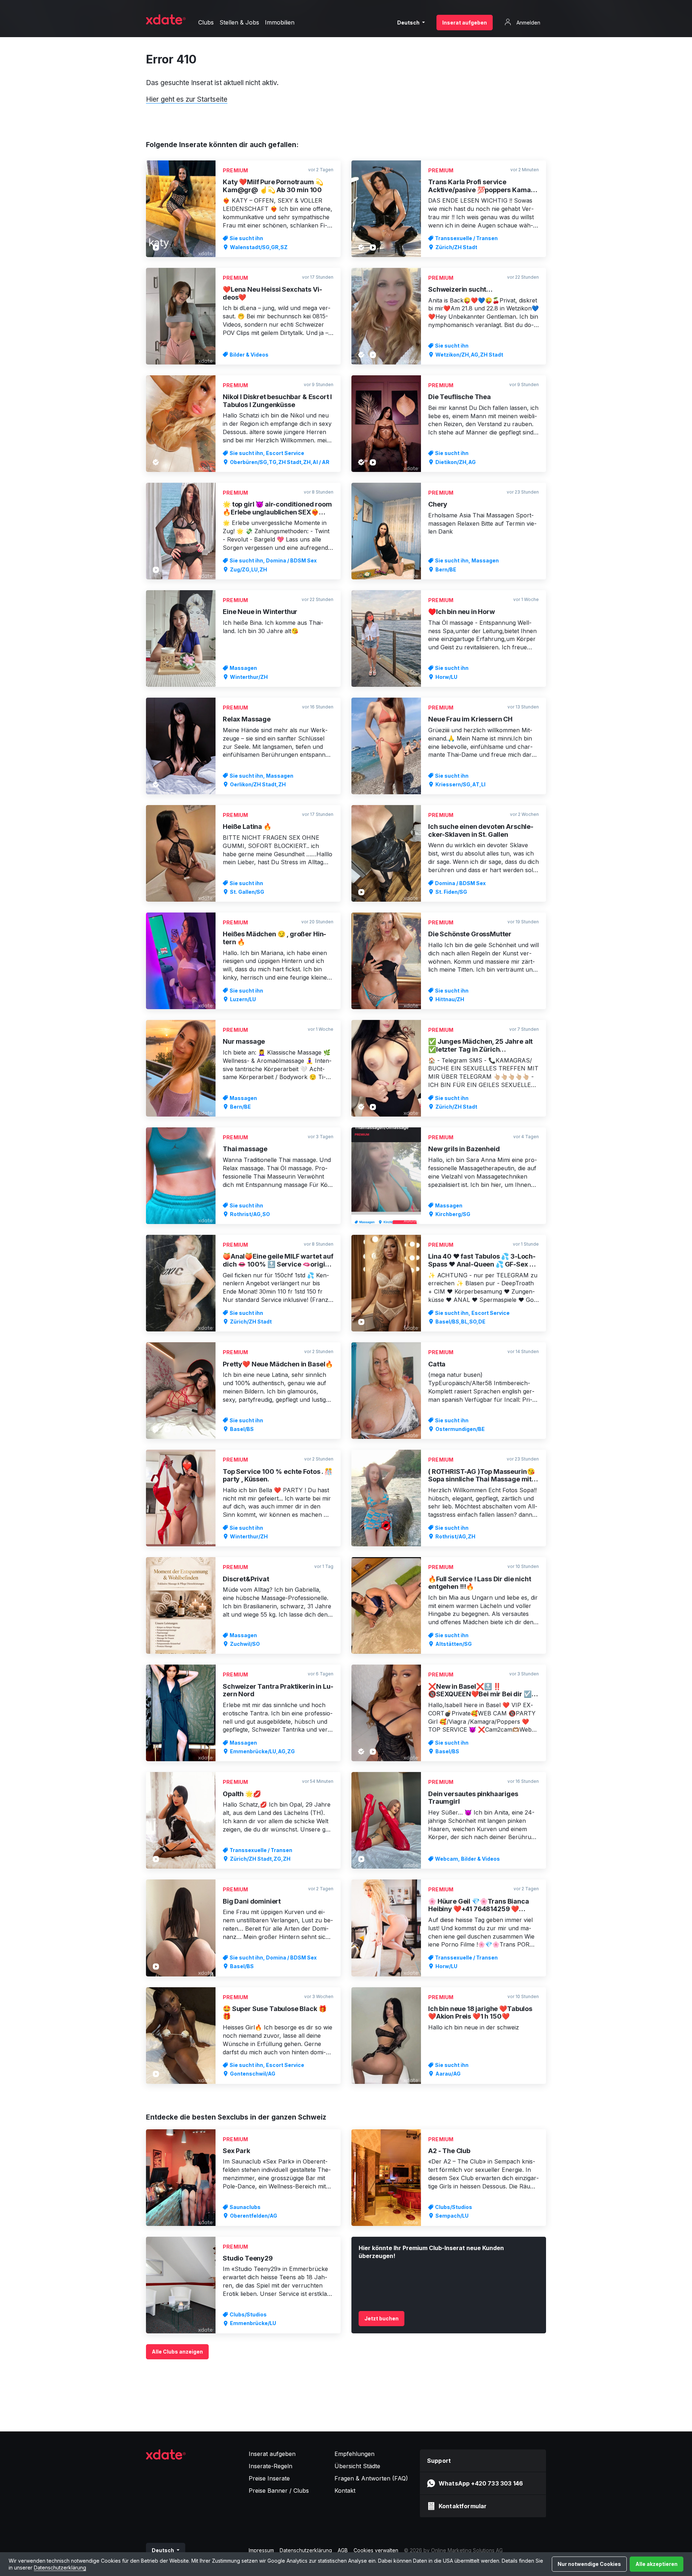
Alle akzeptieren (656, 2564)
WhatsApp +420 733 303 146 (481, 2483)
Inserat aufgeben (465, 23)
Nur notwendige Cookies (589, 2564)
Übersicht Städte (357, 2466)
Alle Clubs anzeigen (177, 2352)
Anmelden (528, 23)
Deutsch (409, 23)
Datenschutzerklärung (60, 2568)
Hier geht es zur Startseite (187, 99)
